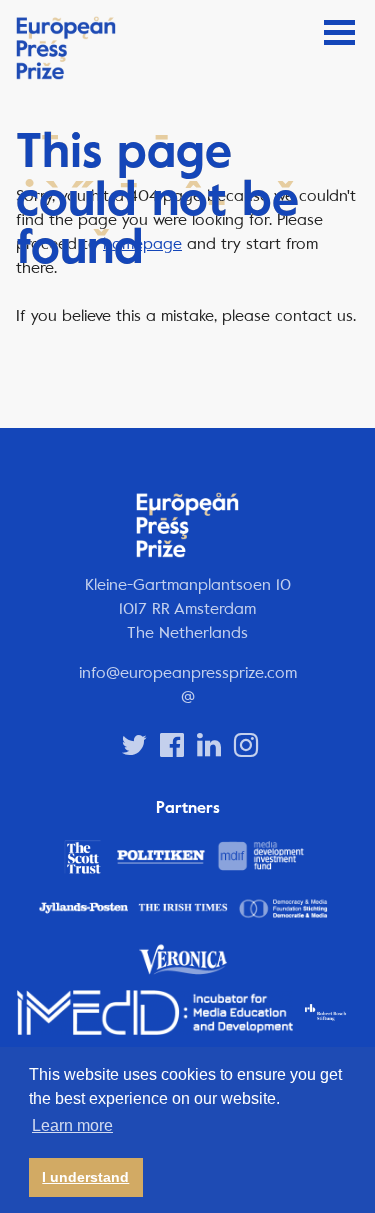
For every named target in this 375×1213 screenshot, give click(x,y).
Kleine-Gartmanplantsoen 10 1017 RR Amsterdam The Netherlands (188, 608)
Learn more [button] (72, 1125)
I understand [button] (85, 1177)
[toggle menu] (339, 32)
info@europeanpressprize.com (188, 672)
